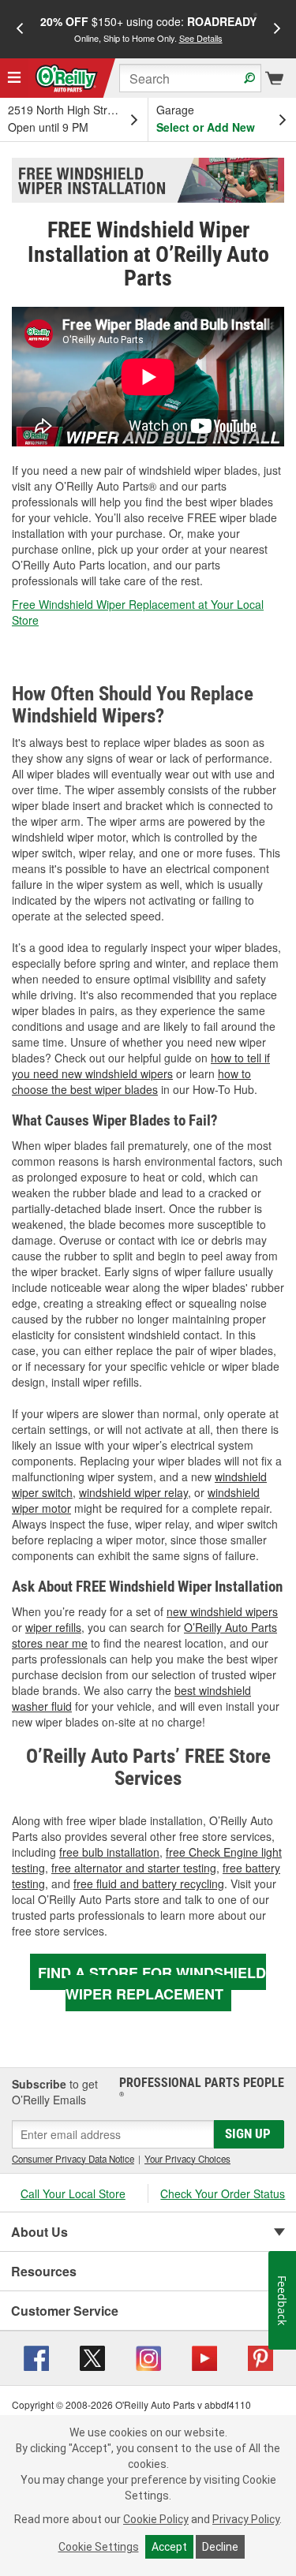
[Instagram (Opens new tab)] (148, 2357)
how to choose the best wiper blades (131, 1081)
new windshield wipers (222, 1611)
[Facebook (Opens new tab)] (36, 2357)
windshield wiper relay (133, 1492)
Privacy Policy (246, 2519)
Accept (169, 2547)
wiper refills (53, 1627)
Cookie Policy (156, 2519)
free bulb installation (109, 1852)
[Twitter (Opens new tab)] (92, 2357)
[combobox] (190, 78)
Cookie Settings (99, 2547)
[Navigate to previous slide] (20, 29)
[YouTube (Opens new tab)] (204, 2357)
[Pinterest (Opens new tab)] (260, 2357)
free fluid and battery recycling (149, 1883)
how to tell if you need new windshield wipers (141, 1066)
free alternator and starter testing (134, 1868)
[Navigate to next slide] (277, 29)
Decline (220, 2547)
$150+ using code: (148, 29)
